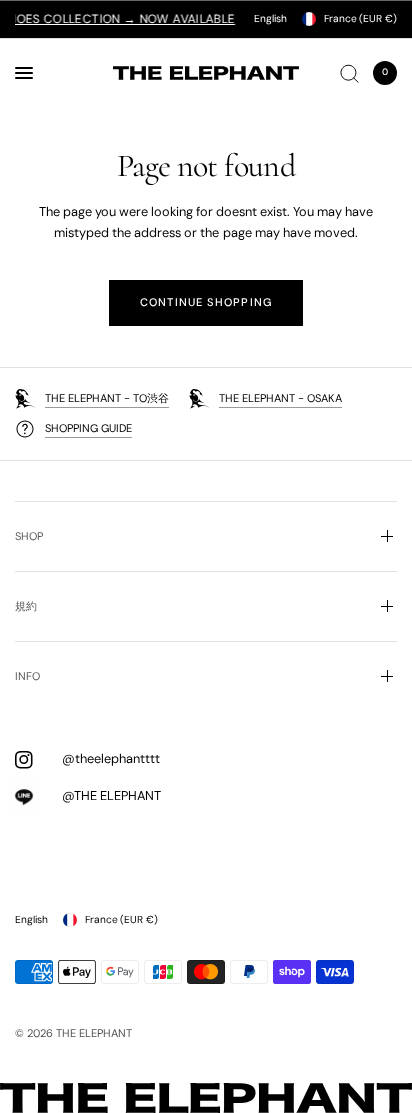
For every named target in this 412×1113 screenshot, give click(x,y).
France (360, 18)
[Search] (349, 73)
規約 (26, 606)
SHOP (29, 536)
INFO (27, 676)
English (270, 18)
